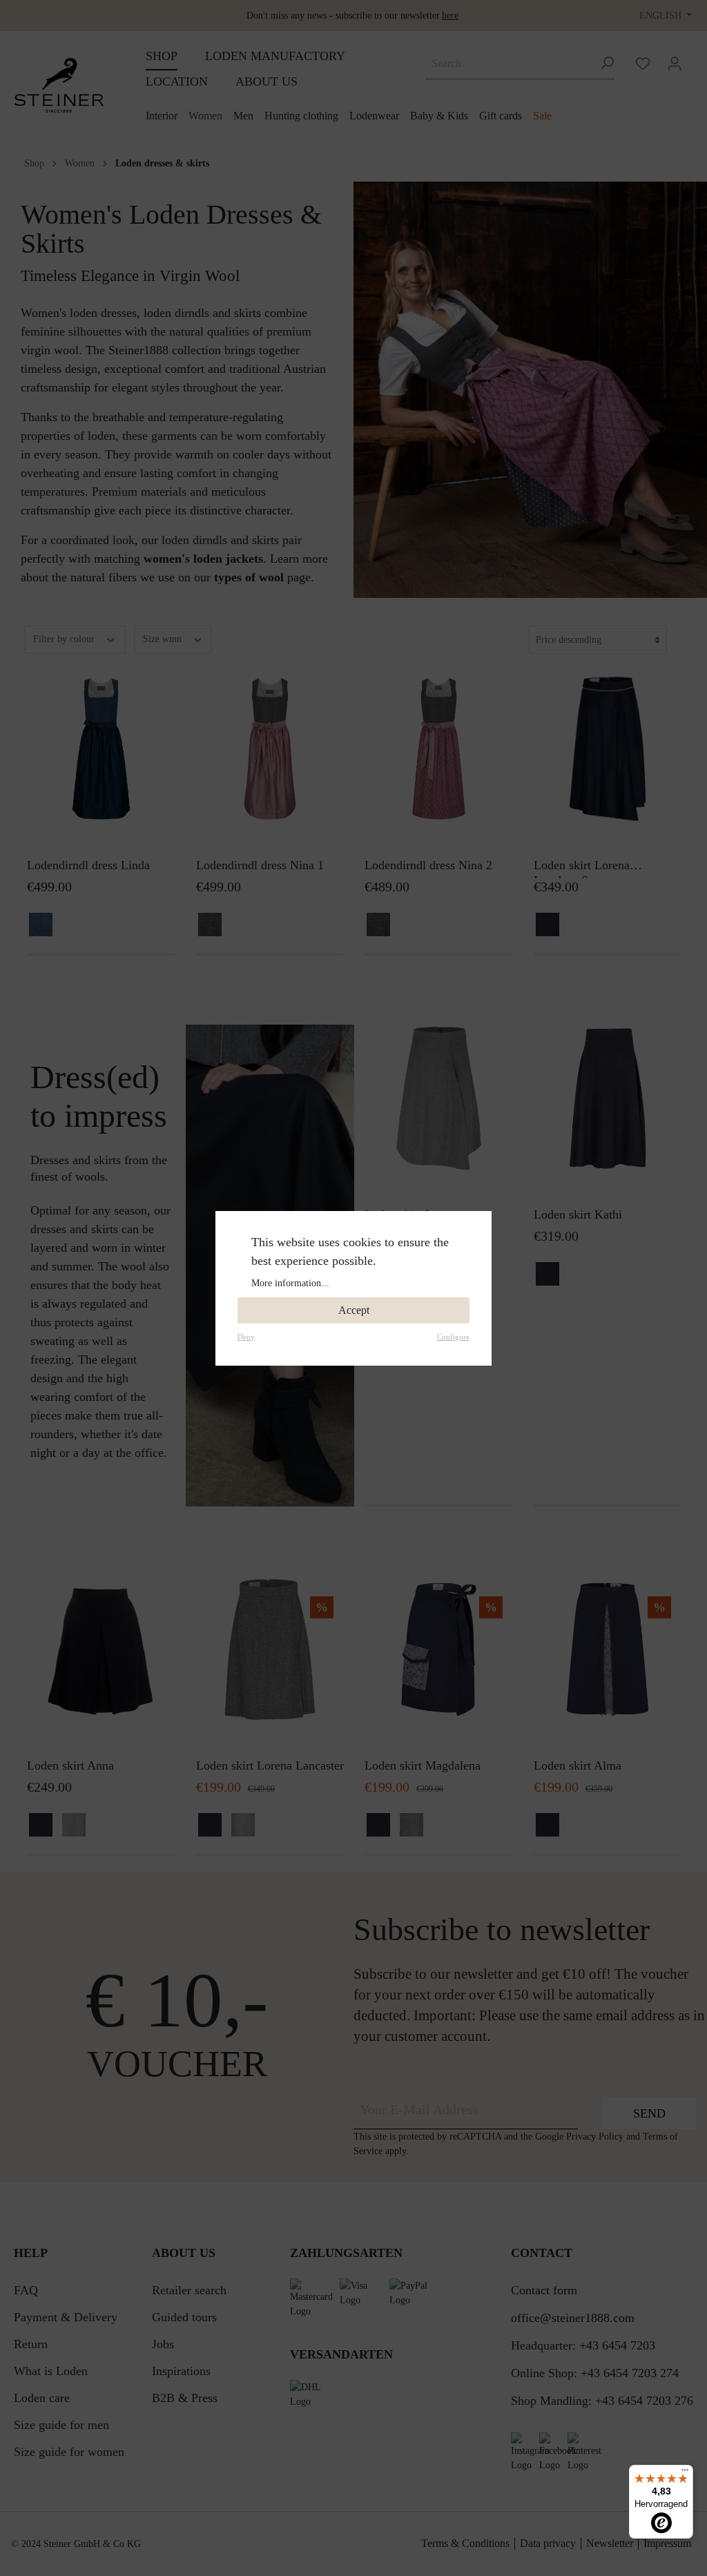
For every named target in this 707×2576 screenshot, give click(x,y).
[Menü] (685, 2473)
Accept (354, 1310)
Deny (246, 1337)
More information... (290, 1283)
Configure (453, 1337)
